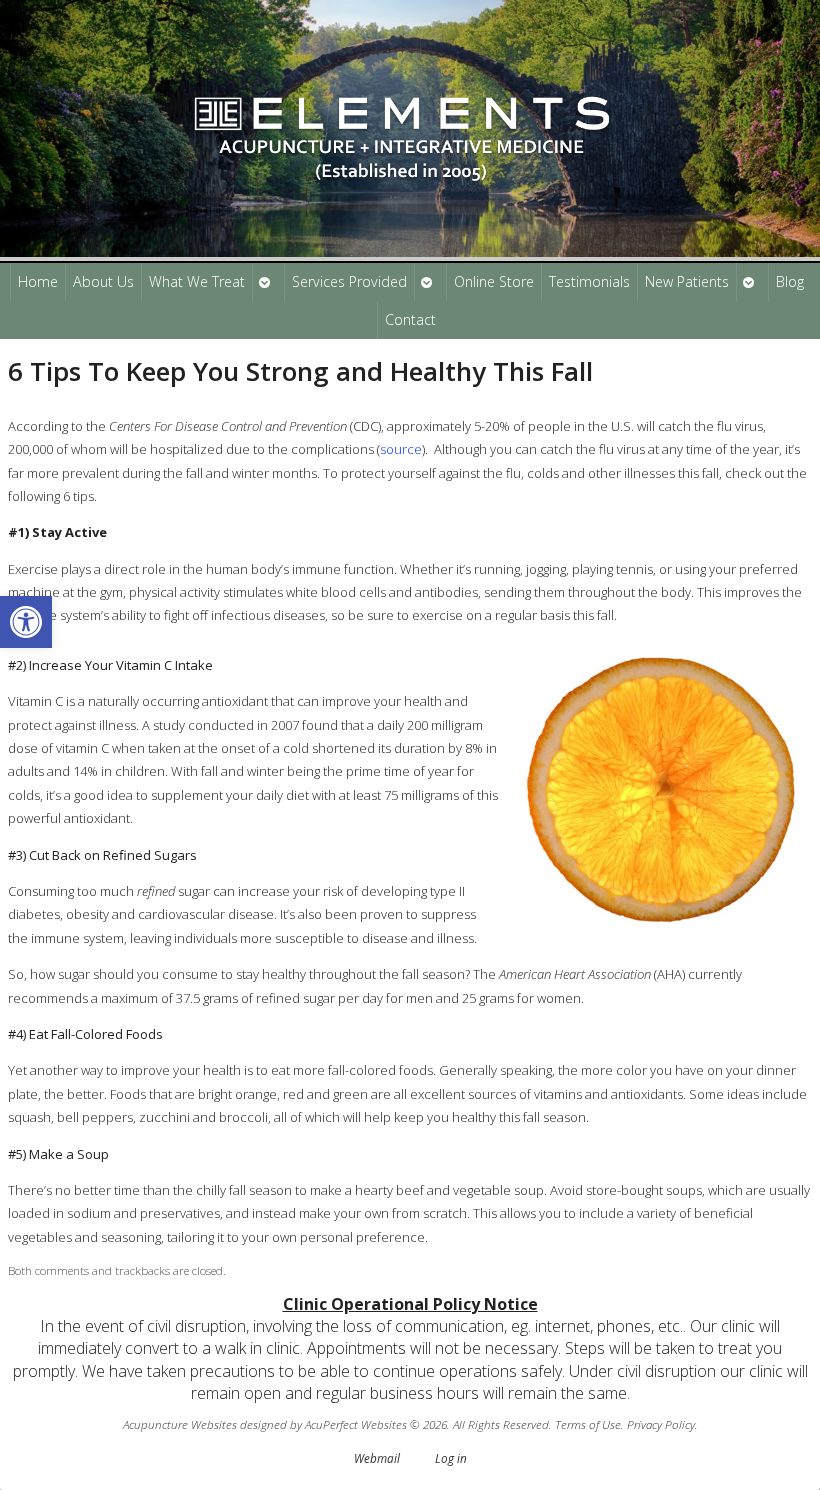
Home (38, 281)
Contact (410, 319)
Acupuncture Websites (180, 1424)
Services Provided (349, 281)
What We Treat (197, 281)
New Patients (687, 281)
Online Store (494, 281)
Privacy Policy (661, 1424)
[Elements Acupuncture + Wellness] (410, 130)
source (401, 449)
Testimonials (589, 281)
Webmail (377, 1458)
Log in (451, 1458)
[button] (26, 622)
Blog (790, 281)
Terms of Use (588, 1424)
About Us (103, 281)
